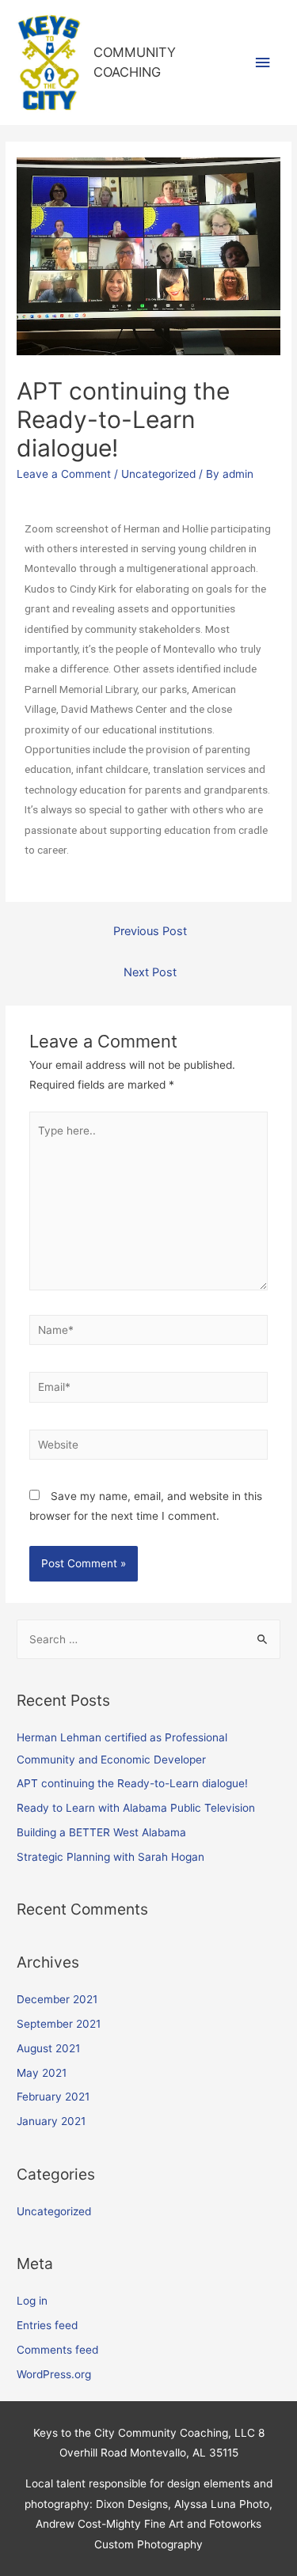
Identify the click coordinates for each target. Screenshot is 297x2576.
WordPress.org (54, 2374)
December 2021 (57, 1999)
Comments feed (57, 2350)
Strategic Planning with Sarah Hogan (110, 1857)
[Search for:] (148, 1639)
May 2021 (42, 2073)
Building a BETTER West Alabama (101, 1832)
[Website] (149, 1448)
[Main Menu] (263, 63)
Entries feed (47, 2325)
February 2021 (53, 2097)
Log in (32, 2301)
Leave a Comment (64, 474)
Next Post (150, 972)
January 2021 (51, 2121)
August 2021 (48, 2048)
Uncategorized (158, 474)
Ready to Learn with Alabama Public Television (136, 1808)
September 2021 (59, 2024)
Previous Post (150, 931)
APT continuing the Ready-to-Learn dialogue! (132, 1783)
